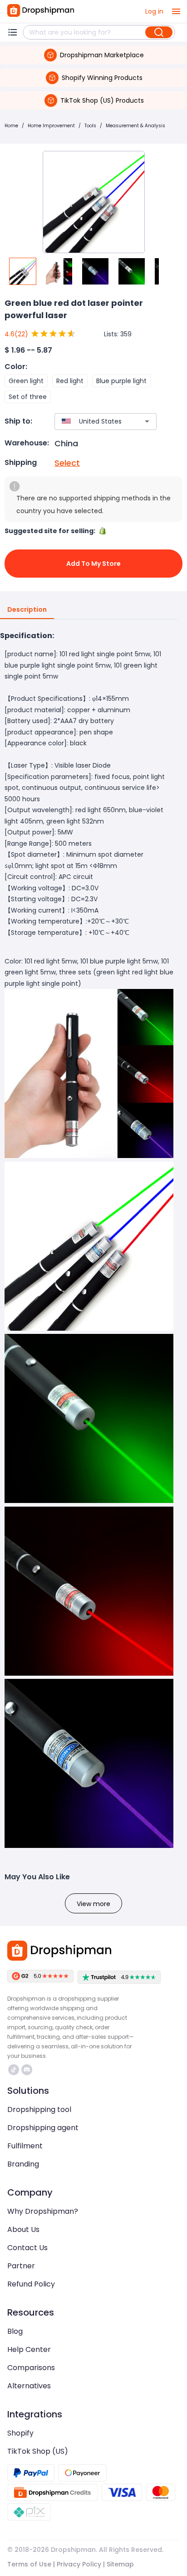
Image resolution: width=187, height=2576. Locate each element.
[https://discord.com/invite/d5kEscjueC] (27, 2070)
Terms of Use (29, 2564)
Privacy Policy (79, 2564)
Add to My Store (93, 564)
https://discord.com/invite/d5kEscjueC (28, 2070)
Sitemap (120, 2564)
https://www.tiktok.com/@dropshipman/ (15, 2070)
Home (11, 126)
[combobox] (92, 422)
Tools (90, 126)
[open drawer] (176, 11)
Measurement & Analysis (135, 126)
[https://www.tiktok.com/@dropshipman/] (14, 2070)
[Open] (147, 421)
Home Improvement (51, 126)
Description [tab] (27, 609)
